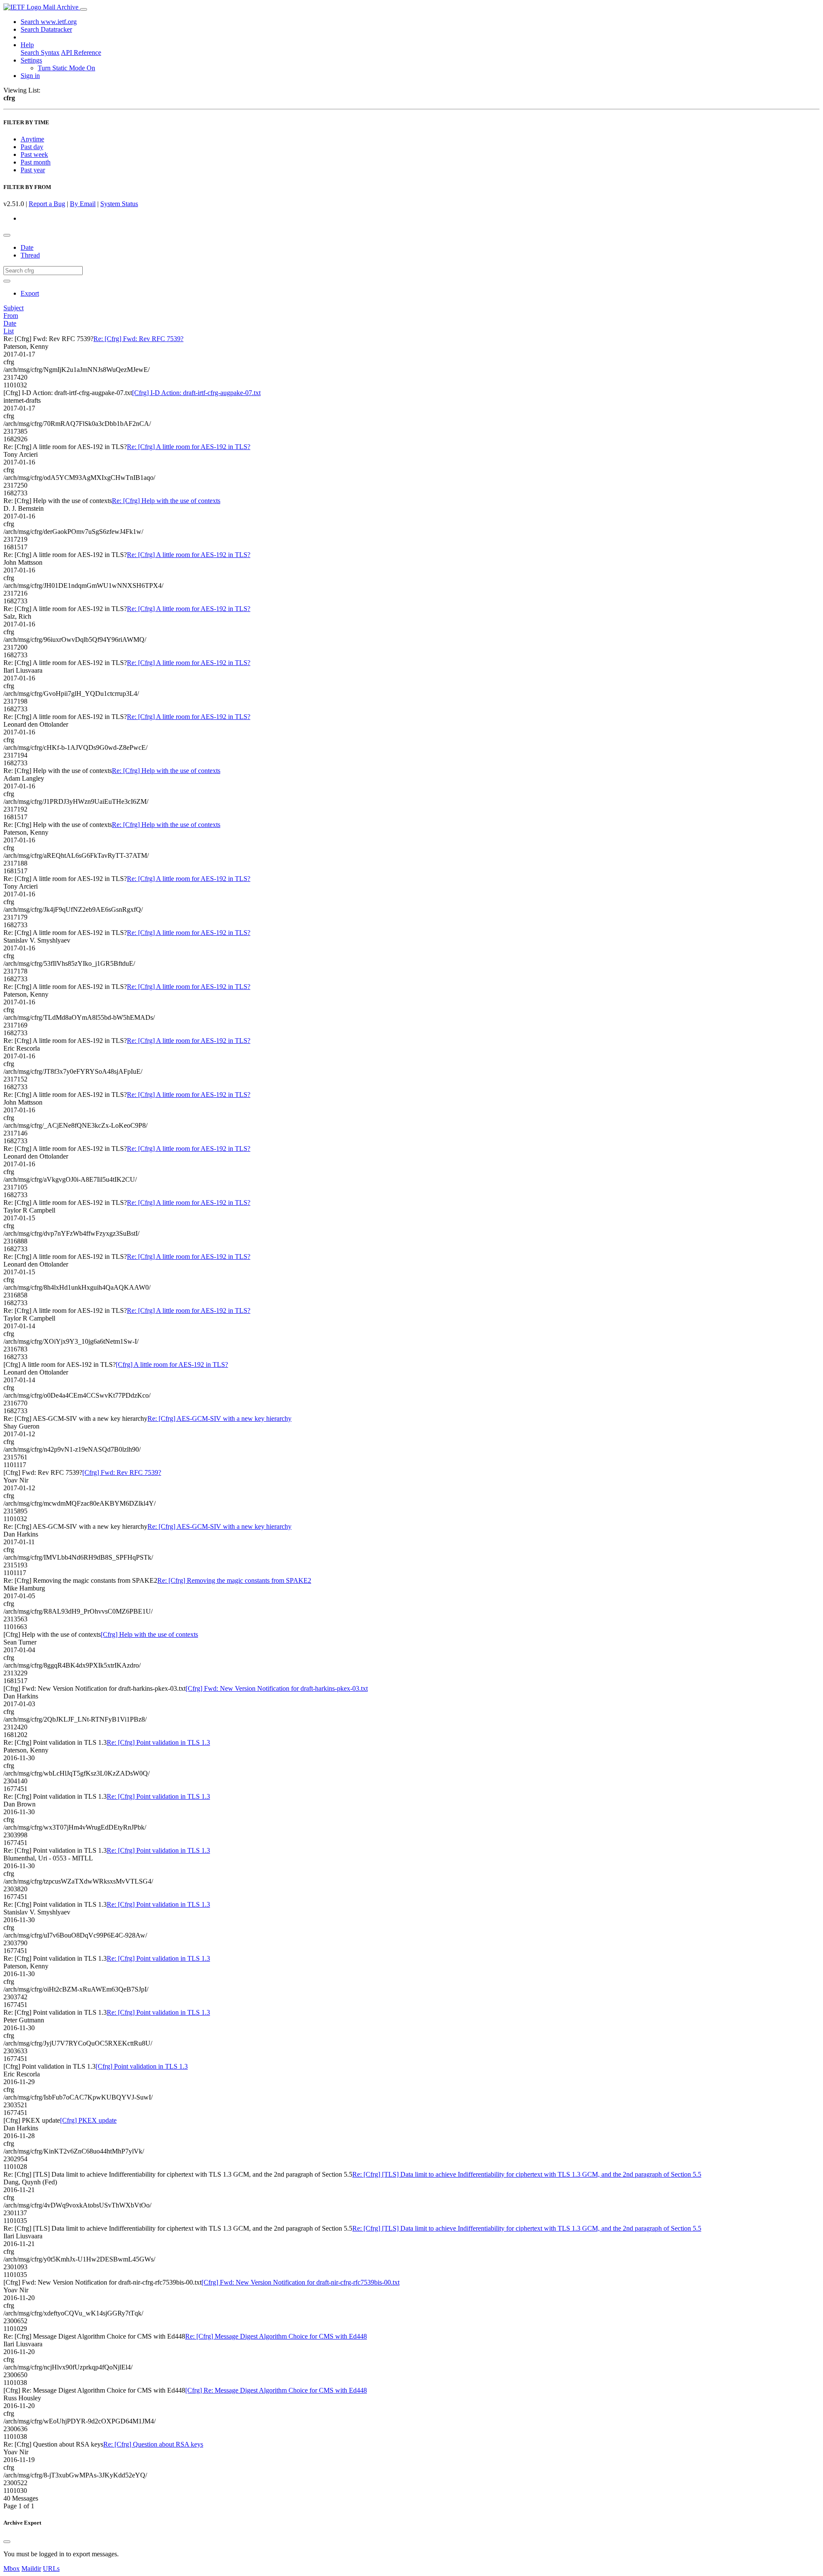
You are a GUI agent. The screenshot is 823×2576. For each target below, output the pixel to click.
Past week (34, 154)
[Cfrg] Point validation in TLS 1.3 (142, 2066)
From (11, 316)
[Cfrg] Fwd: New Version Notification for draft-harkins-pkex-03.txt (277, 1688)
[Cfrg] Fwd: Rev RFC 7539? (122, 1472)
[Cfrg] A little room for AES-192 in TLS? (172, 1364)
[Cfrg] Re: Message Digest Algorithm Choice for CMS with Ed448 (276, 2390)
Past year (33, 170)
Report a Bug (47, 204)
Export (30, 293)
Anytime (32, 139)
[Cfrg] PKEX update (88, 2120)
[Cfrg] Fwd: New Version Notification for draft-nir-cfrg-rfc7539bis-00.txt (300, 2282)
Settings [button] (31, 60)
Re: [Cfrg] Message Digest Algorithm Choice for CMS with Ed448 (276, 2336)
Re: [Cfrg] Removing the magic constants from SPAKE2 (234, 1580)
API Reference (81, 52)
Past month (36, 162)
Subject (14, 308)
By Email (83, 204)
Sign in (30, 76)
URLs (51, 2569)
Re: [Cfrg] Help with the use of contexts (166, 501)
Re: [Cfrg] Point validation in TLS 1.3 (158, 1742)
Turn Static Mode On (66, 68)
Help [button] (27, 45)
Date (27, 247)
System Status (119, 204)
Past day (32, 147)
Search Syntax (40, 52)
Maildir (31, 2569)
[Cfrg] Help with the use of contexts (149, 1634)
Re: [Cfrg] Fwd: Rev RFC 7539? (138, 339)
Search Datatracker (46, 29)
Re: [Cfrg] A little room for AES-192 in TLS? (189, 447)
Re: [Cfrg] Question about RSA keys (153, 2444)
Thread (30, 255)
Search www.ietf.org (49, 22)
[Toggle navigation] (84, 9)
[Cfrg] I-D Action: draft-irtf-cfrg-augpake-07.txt (196, 393)
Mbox (12, 2569)
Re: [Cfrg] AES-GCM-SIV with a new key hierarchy (219, 1418)
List (9, 331)
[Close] (7, 2542)
